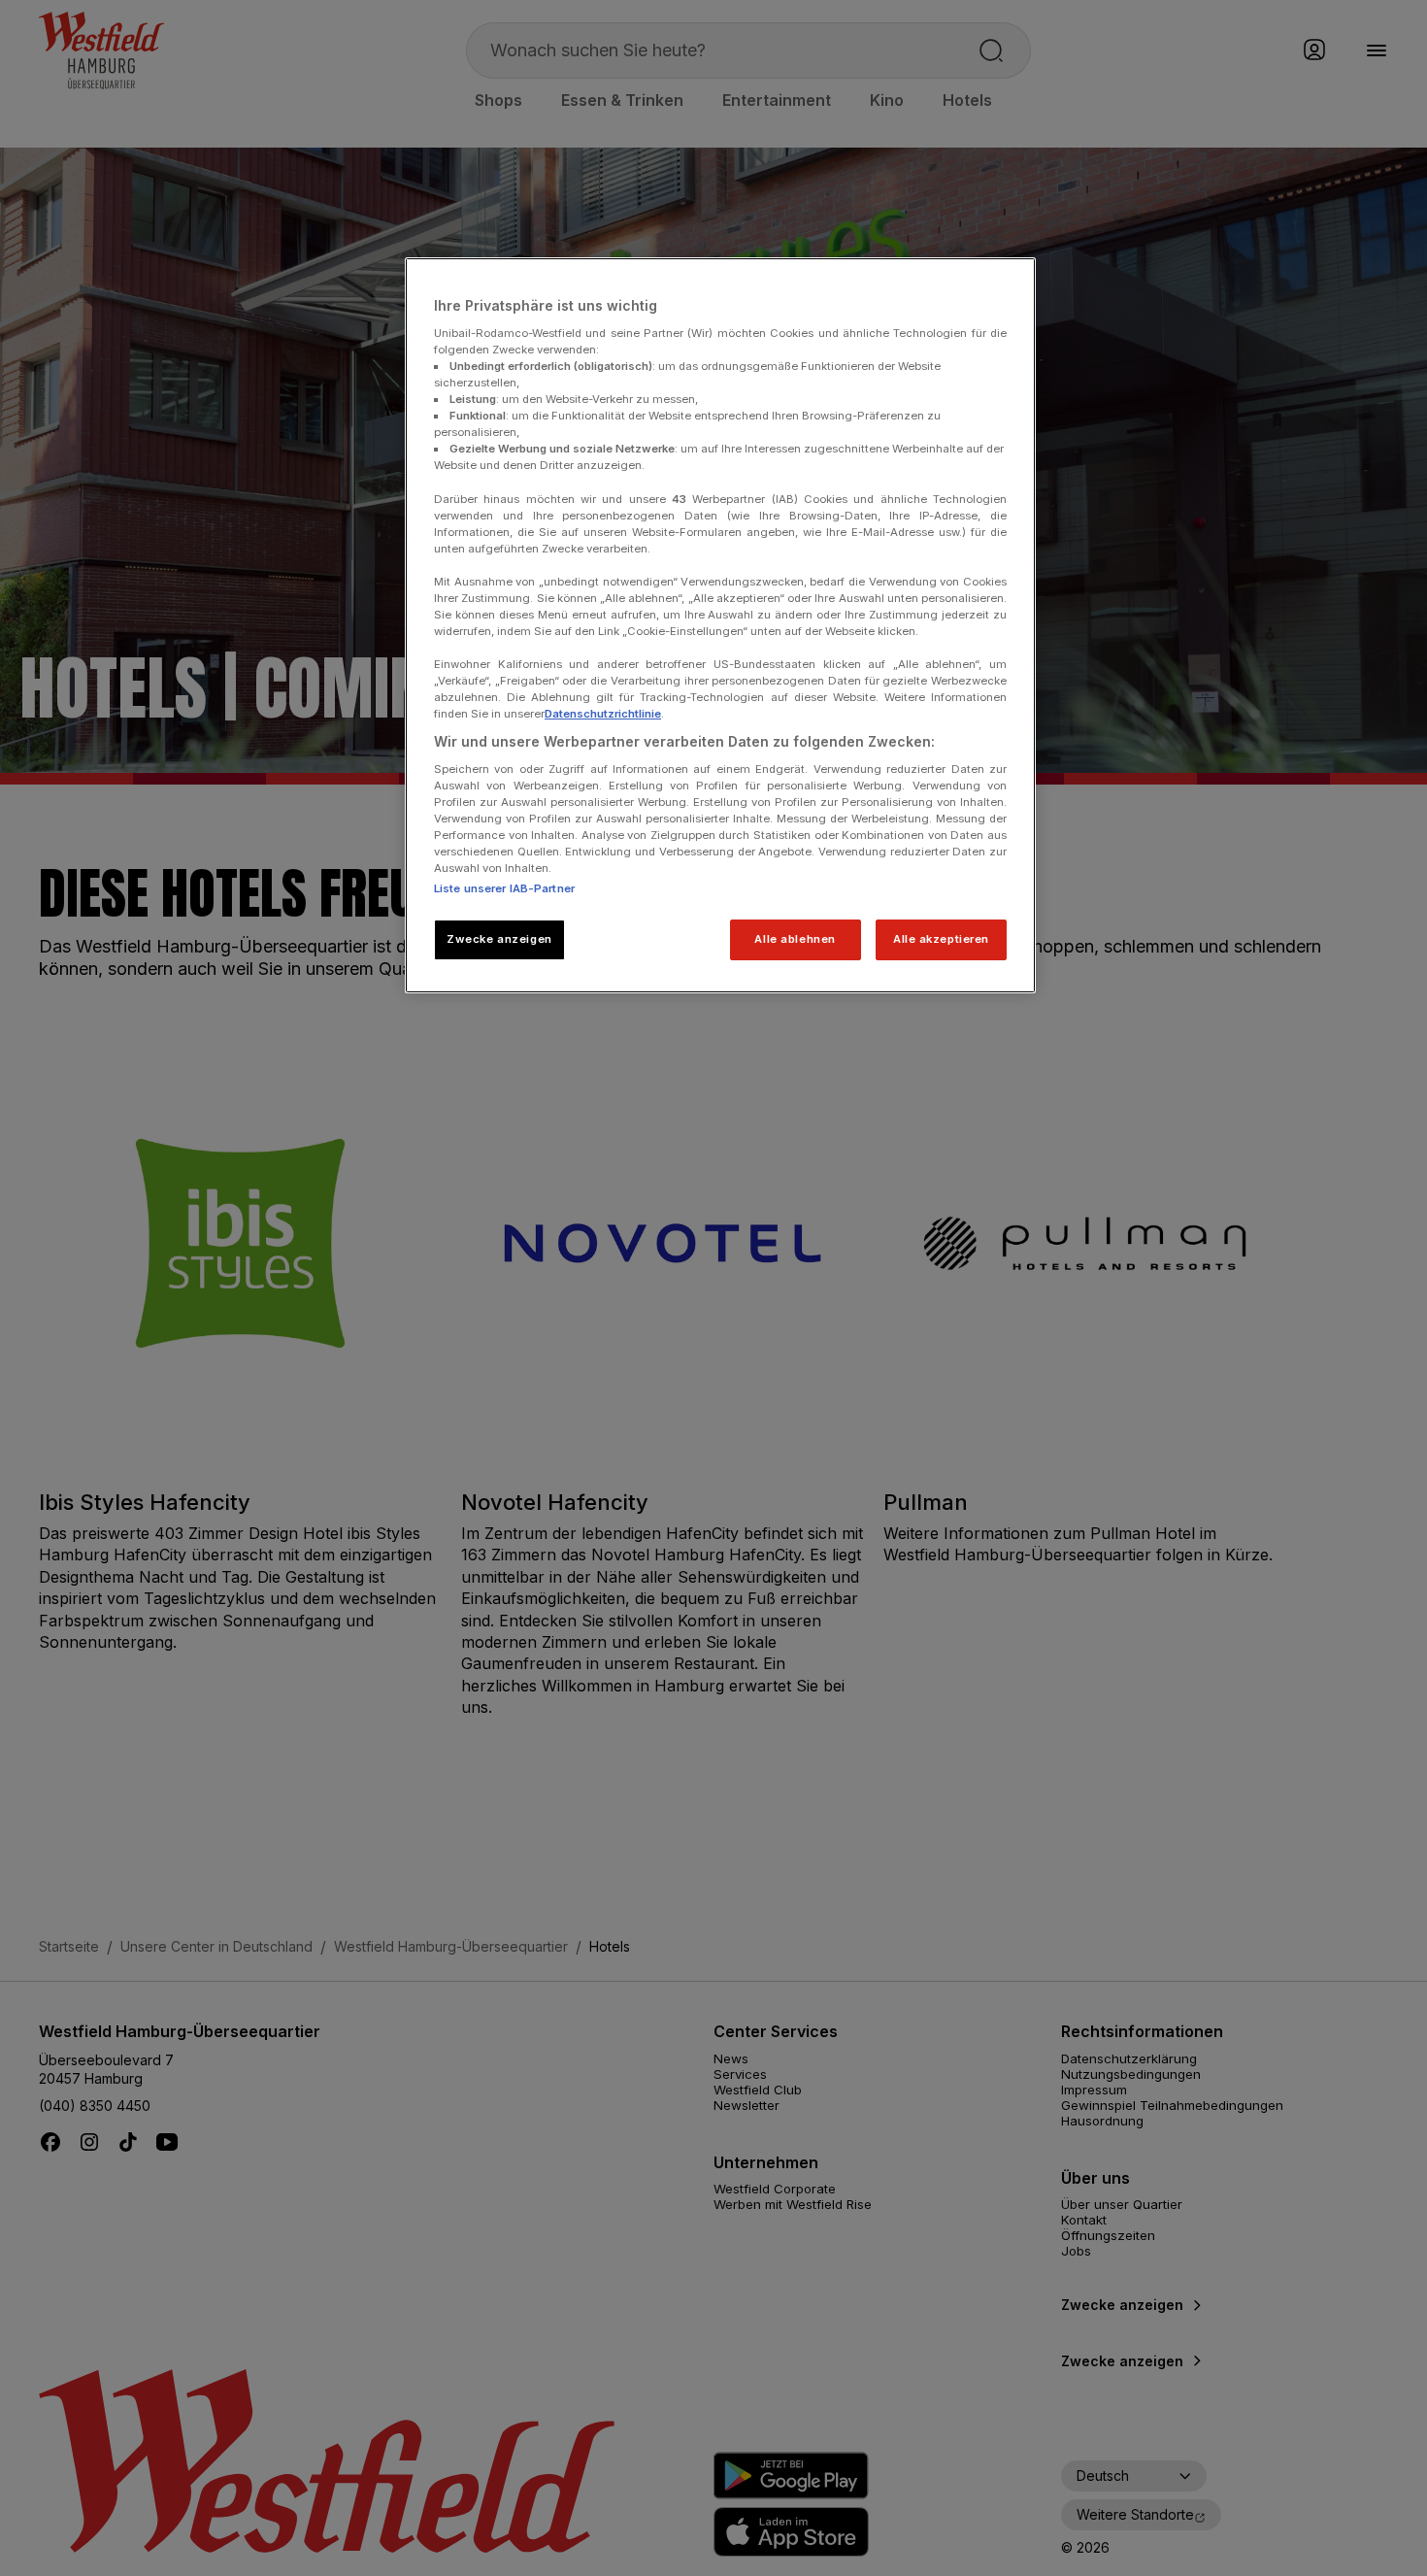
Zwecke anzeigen (499, 939)
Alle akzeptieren (941, 939)
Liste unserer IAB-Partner (504, 888)
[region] (720, 625)
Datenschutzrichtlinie (603, 714)
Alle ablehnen (795, 939)
